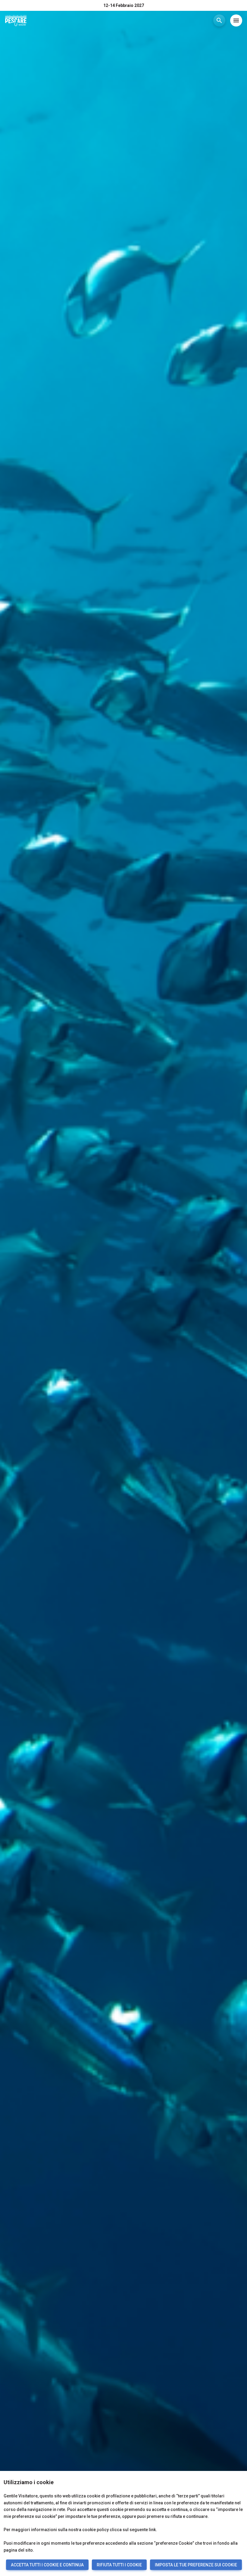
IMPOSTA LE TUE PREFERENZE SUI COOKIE (196, 2565)
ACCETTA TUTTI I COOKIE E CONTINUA (47, 2565)
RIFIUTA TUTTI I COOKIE (119, 2565)
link (152, 2530)
